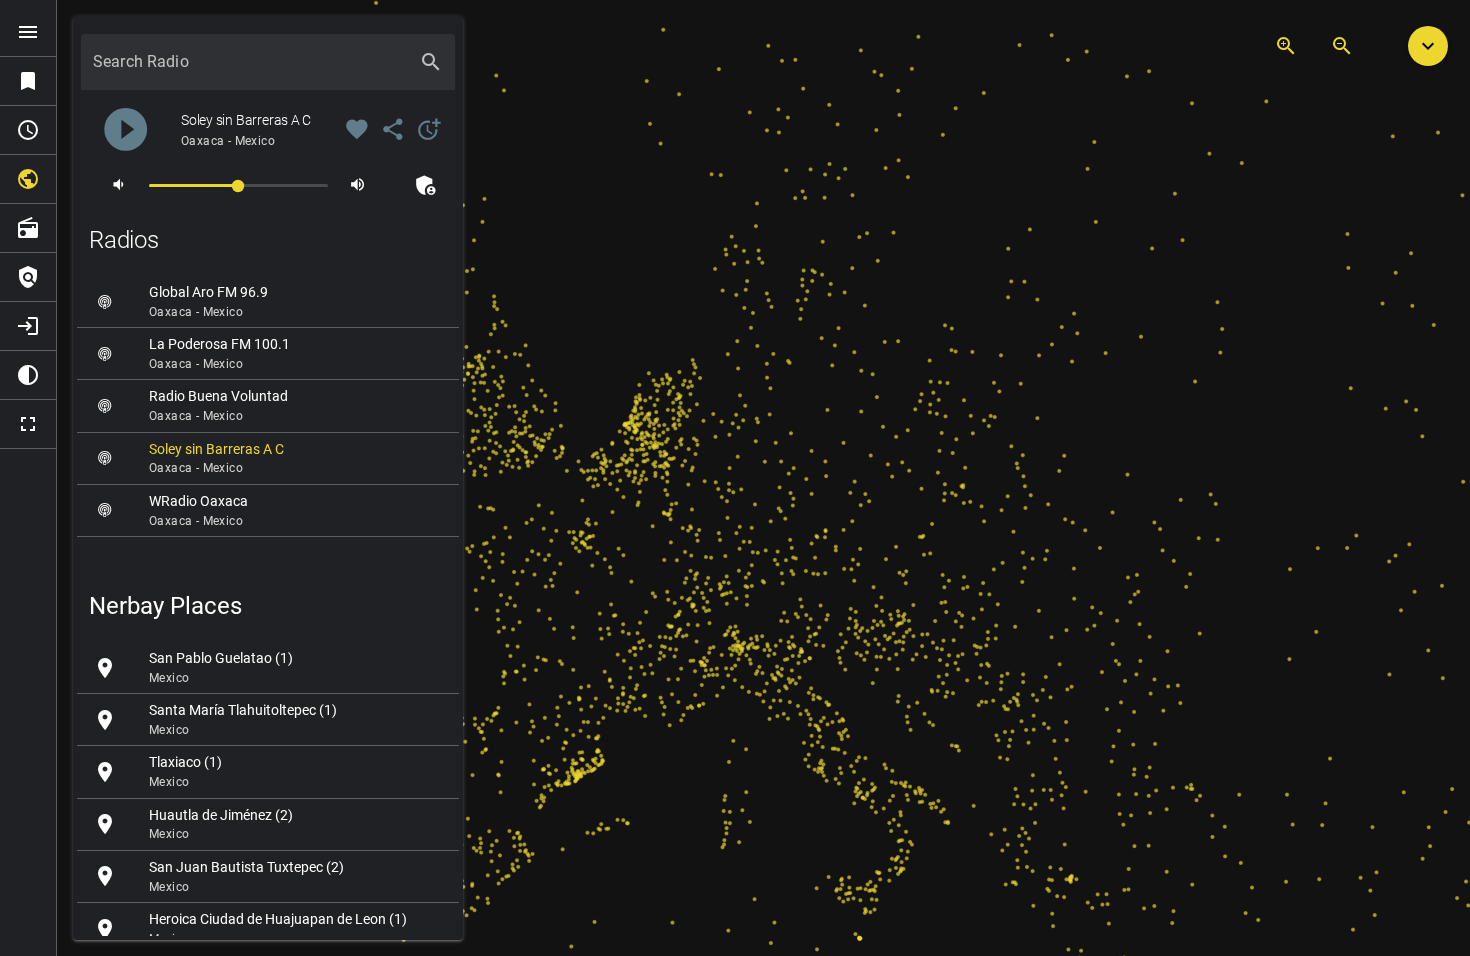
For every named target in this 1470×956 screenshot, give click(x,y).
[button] (1428, 46)
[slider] (238, 184)
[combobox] (250, 70)
